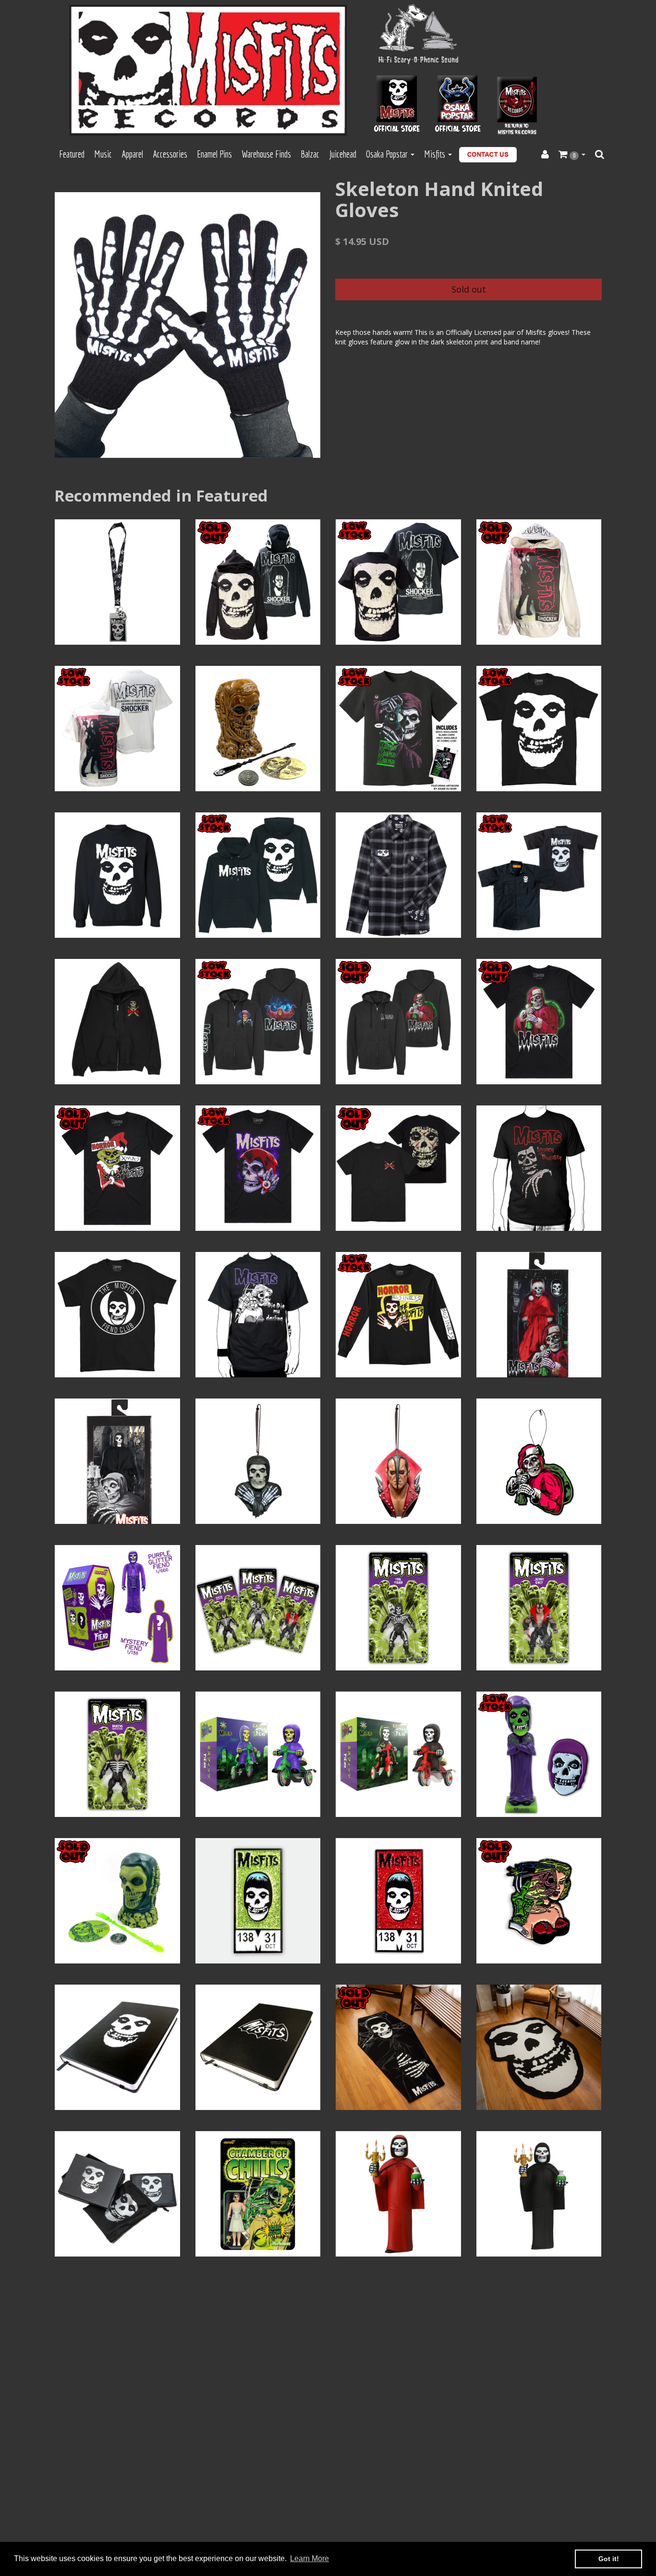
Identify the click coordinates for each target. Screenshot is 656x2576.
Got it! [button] (609, 2559)
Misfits (436, 154)
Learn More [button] (310, 2558)
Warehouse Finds (266, 154)
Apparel (132, 154)
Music (103, 154)
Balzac (310, 154)
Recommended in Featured (161, 496)
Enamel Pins (214, 154)
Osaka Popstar (388, 154)
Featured (72, 154)
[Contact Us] (488, 155)
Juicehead (343, 154)
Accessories (170, 154)
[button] (572, 155)
